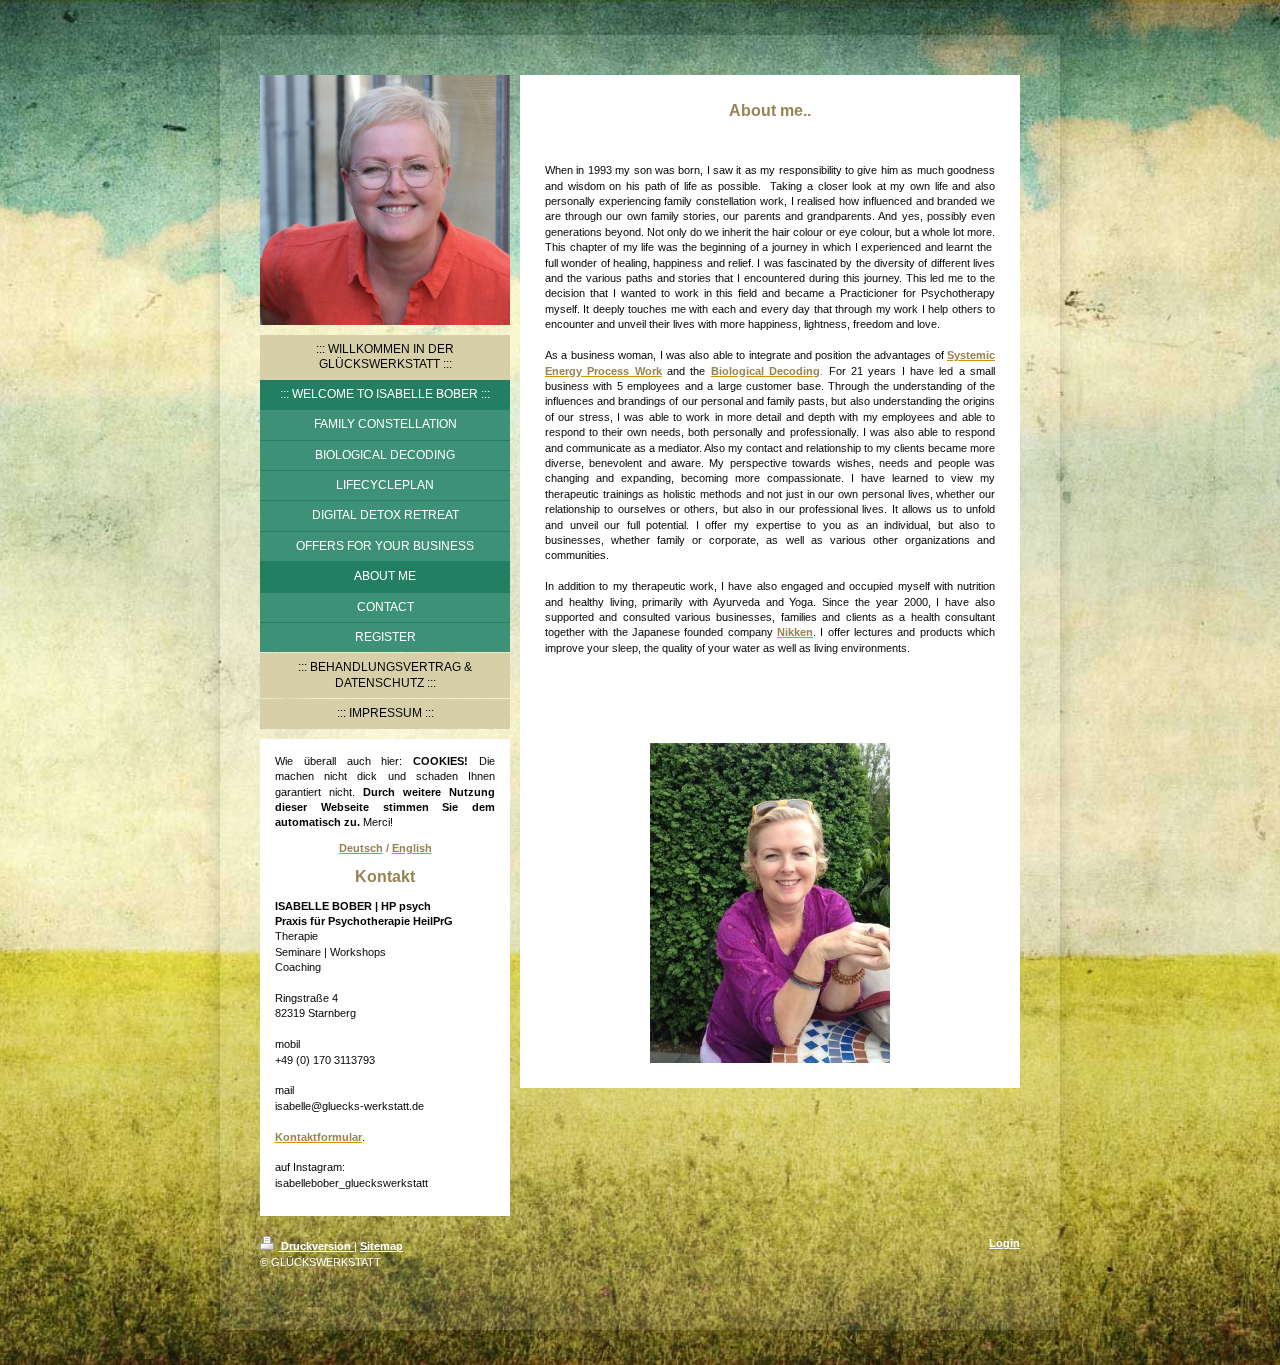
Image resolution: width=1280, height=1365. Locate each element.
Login (1004, 1243)
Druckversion (316, 1246)
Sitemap (381, 1246)
